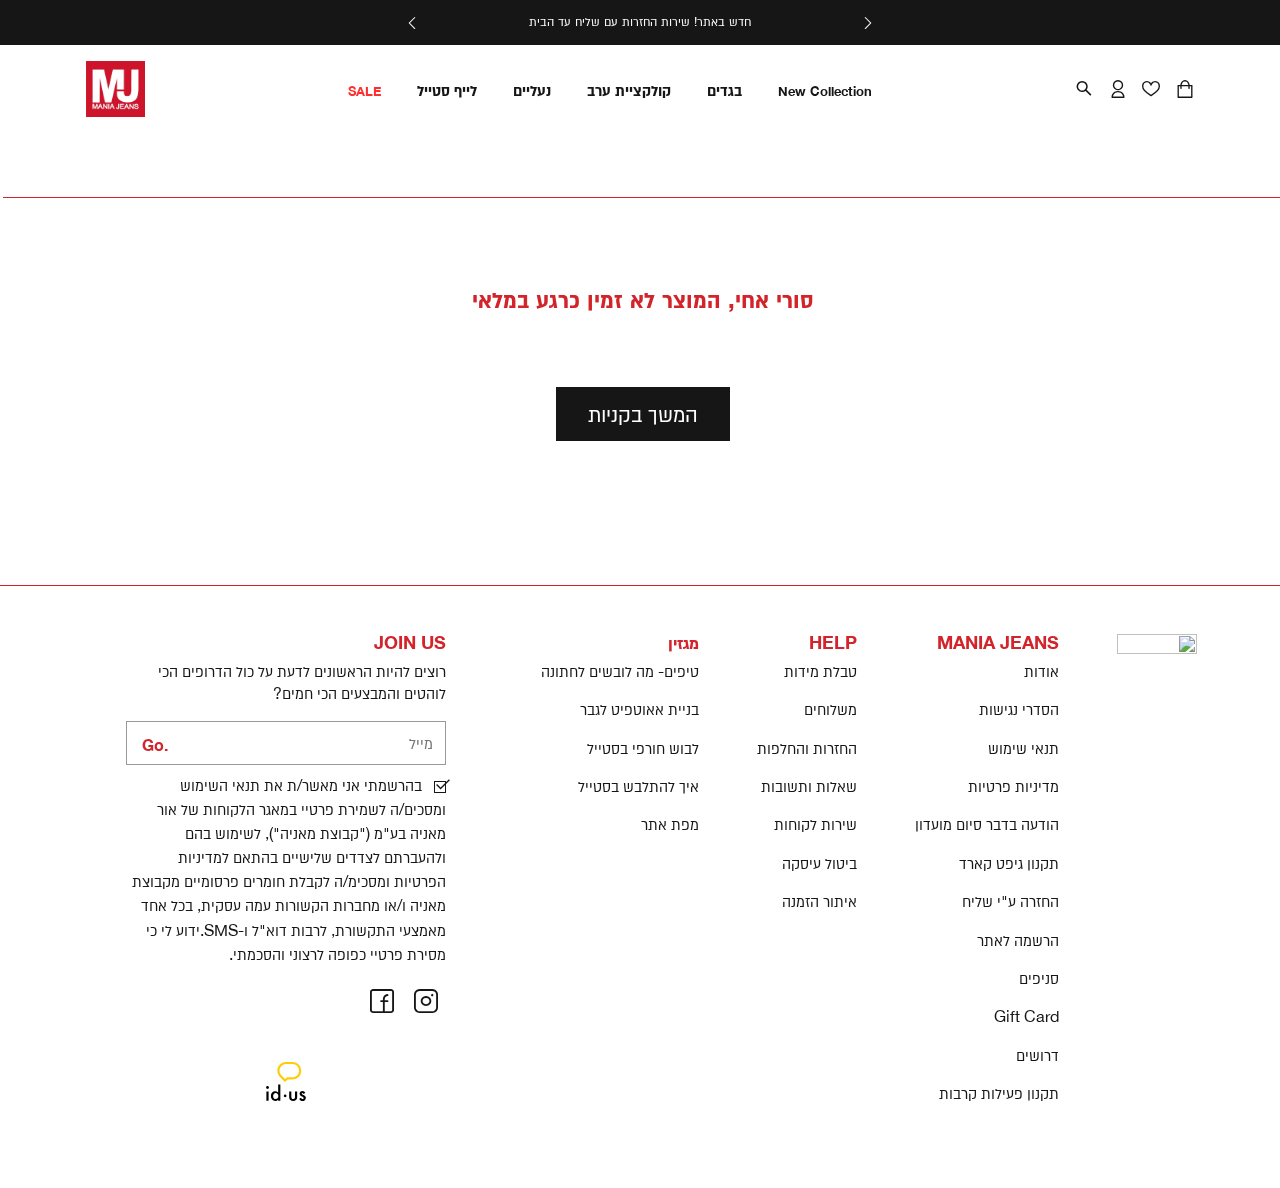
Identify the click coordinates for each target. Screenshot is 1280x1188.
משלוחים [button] (830, 709)
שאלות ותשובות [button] (809, 786)
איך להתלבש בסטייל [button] (638, 786)
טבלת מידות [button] (820, 671)
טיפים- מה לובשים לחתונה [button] (620, 671)
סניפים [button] (1039, 978)
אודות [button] (1041, 671)
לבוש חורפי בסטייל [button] (643, 748)
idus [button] (286, 1065)
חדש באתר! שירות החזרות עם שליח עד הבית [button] (640, 21)
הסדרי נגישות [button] (1019, 709)
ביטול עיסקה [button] (819, 863)
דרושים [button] (1037, 1055)
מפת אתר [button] (670, 824)
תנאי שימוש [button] (1023, 748)
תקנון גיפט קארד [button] (1009, 863)
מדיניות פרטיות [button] (1013, 786)
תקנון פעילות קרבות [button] (999, 1093)
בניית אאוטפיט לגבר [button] (639, 709)
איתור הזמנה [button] (819, 901)
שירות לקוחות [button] (815, 824)
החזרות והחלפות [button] (807, 748)
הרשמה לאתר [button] (1018, 940)
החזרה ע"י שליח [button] (1010, 901)
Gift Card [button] (1026, 1016)
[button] (867, 22)
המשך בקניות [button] (643, 414)
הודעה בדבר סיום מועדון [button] (987, 824)
